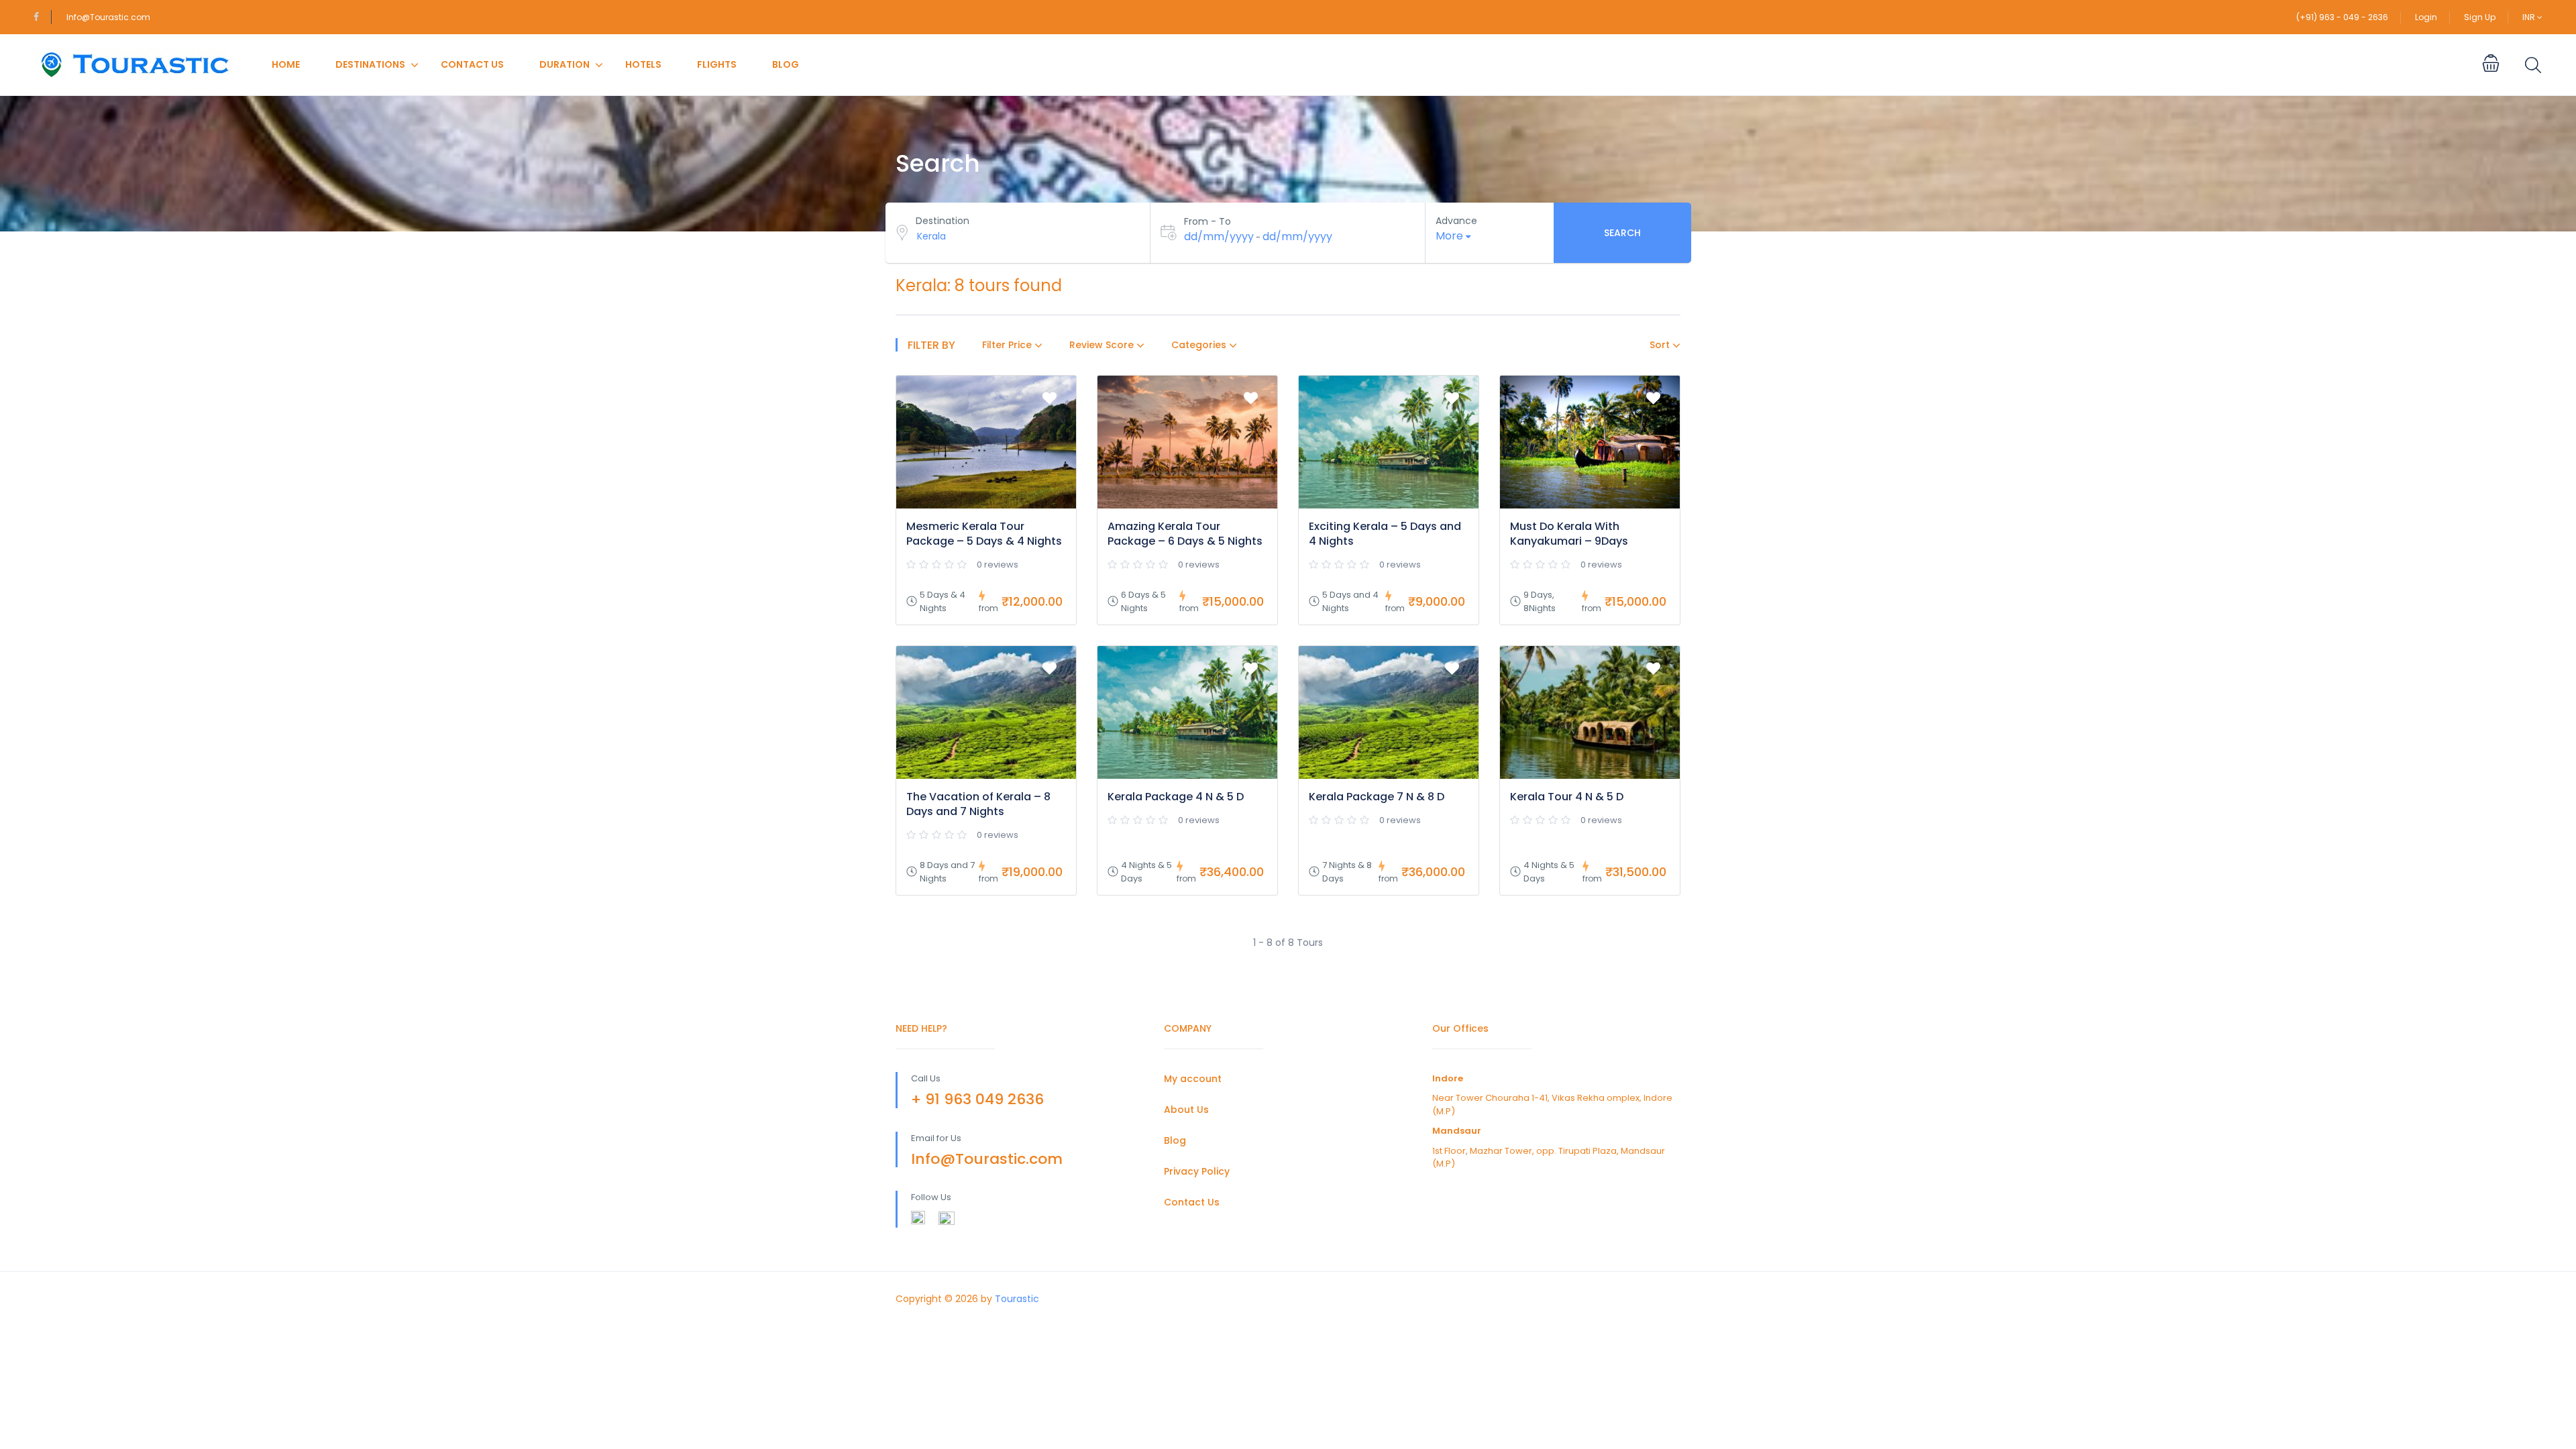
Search (1622, 233)
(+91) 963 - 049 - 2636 (2342, 17)
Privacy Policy (1197, 1171)
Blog (786, 64)
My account (1193, 1079)
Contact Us (472, 64)
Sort (1661, 345)
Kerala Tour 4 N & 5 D (1567, 797)
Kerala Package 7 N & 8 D (1377, 797)
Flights (717, 64)
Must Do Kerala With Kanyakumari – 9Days (1569, 534)
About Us (1186, 1110)
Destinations (370, 64)
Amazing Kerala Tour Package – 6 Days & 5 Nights (1185, 534)
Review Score (1103, 345)
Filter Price (1008, 345)
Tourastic (1017, 1299)
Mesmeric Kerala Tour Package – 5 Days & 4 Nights (984, 534)
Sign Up (2480, 17)
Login (2426, 17)
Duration (565, 64)
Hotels (643, 64)
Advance (1456, 221)
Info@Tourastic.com (108, 17)
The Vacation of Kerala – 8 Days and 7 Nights (978, 804)
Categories (1200, 345)
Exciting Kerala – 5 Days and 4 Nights (1385, 534)
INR (2530, 17)
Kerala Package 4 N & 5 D (1176, 797)
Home (286, 64)
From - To (1207, 221)
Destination (943, 221)
